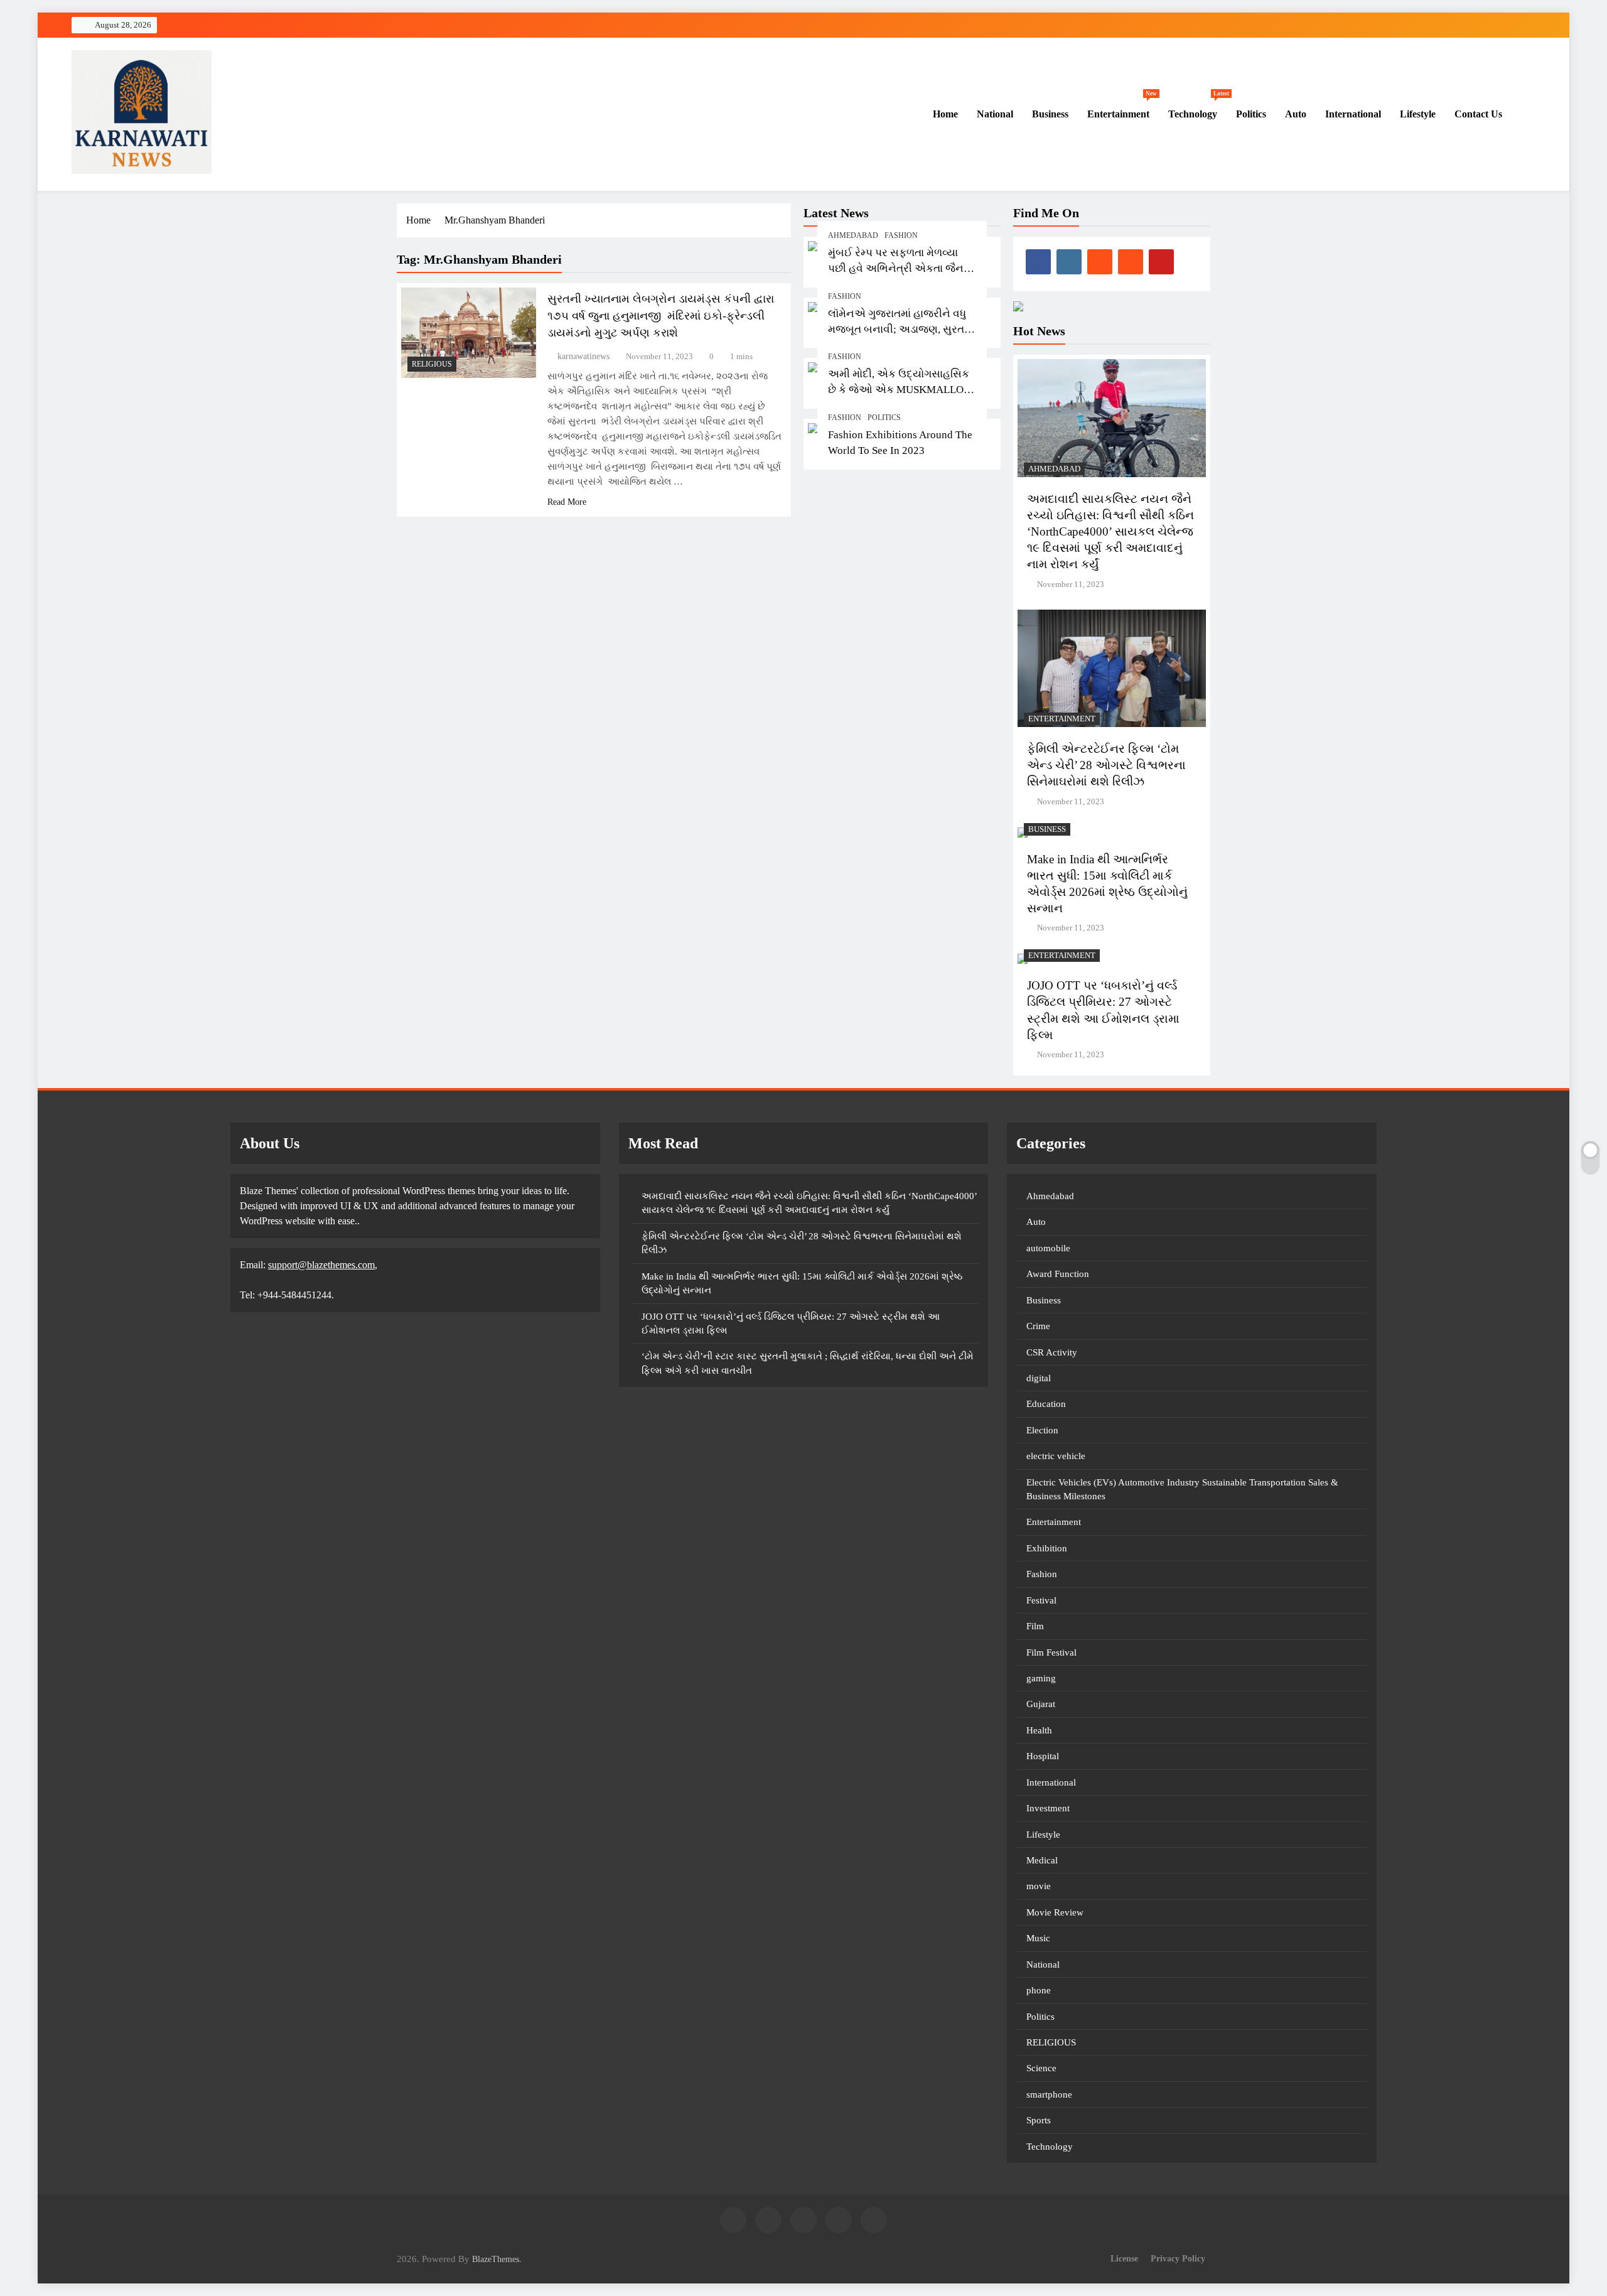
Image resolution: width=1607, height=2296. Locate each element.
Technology (1197, 108)
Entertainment (1122, 108)
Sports (1039, 2120)
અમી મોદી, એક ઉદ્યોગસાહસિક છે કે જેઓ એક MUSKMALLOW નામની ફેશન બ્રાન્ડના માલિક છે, (901, 390)
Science (1041, 2068)
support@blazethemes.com (321, 1265)
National (995, 114)
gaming (1041, 1678)
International (1353, 114)
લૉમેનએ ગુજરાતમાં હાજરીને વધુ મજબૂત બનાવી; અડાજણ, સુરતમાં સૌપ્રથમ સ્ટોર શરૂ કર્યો (901, 329)
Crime (1038, 1326)
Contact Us (1478, 114)
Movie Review (1055, 1912)
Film (1035, 1626)
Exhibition (1047, 1548)
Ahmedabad (853, 235)
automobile (1048, 1248)
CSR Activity (1052, 1352)
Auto (1296, 114)
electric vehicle (1056, 1456)
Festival (1041, 1600)
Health (1039, 1730)
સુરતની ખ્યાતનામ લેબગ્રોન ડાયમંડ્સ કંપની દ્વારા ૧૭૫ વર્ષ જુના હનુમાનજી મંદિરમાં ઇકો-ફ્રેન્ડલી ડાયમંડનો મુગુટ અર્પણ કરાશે (661, 316)
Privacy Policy (1178, 2258)
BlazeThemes (496, 2259)
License (1124, 2258)
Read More (567, 502)
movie (1039, 1886)
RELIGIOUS (432, 364)
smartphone (1049, 2094)
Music (1038, 1938)
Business (1050, 114)
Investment (1048, 1808)
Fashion (901, 235)
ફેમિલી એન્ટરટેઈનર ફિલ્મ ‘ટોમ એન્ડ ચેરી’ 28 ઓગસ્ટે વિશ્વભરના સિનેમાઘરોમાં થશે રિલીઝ (1106, 765)
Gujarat (1041, 1704)
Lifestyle (1418, 114)
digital (1039, 1378)
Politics (1251, 114)
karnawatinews (583, 356)
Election (1042, 1430)
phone (1039, 1990)
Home (944, 114)
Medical (1042, 1860)
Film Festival (1051, 1652)
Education (1046, 1404)
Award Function (1058, 1274)
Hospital (1043, 1756)
